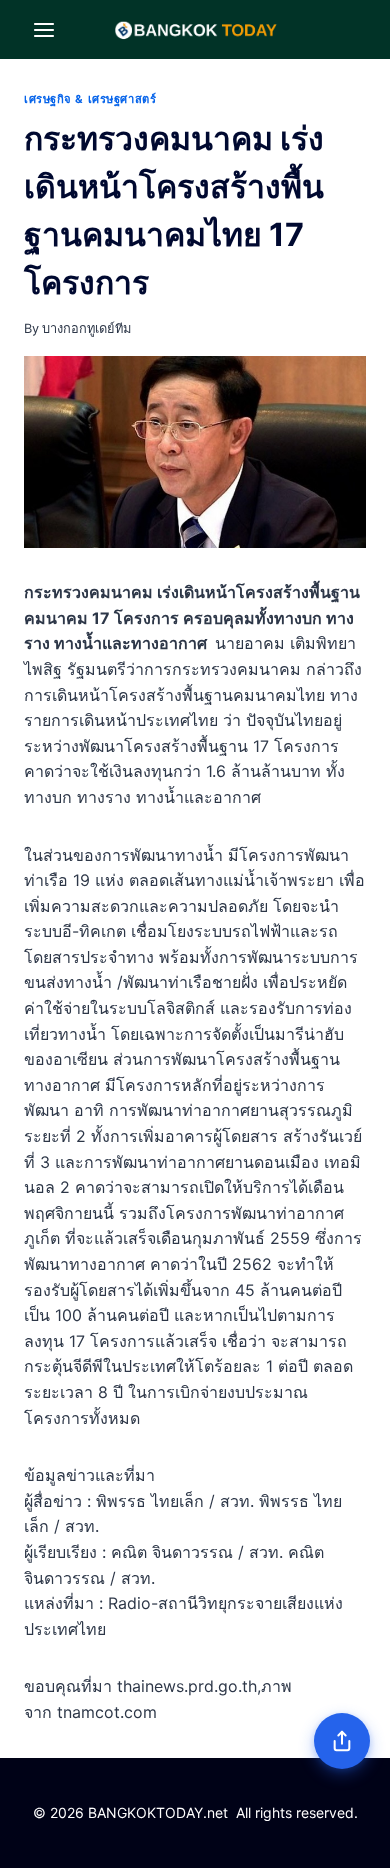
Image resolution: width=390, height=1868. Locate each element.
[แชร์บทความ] (342, 1741)
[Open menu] (44, 29)
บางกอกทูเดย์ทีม (86, 328)
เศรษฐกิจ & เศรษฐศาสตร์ (90, 99)
